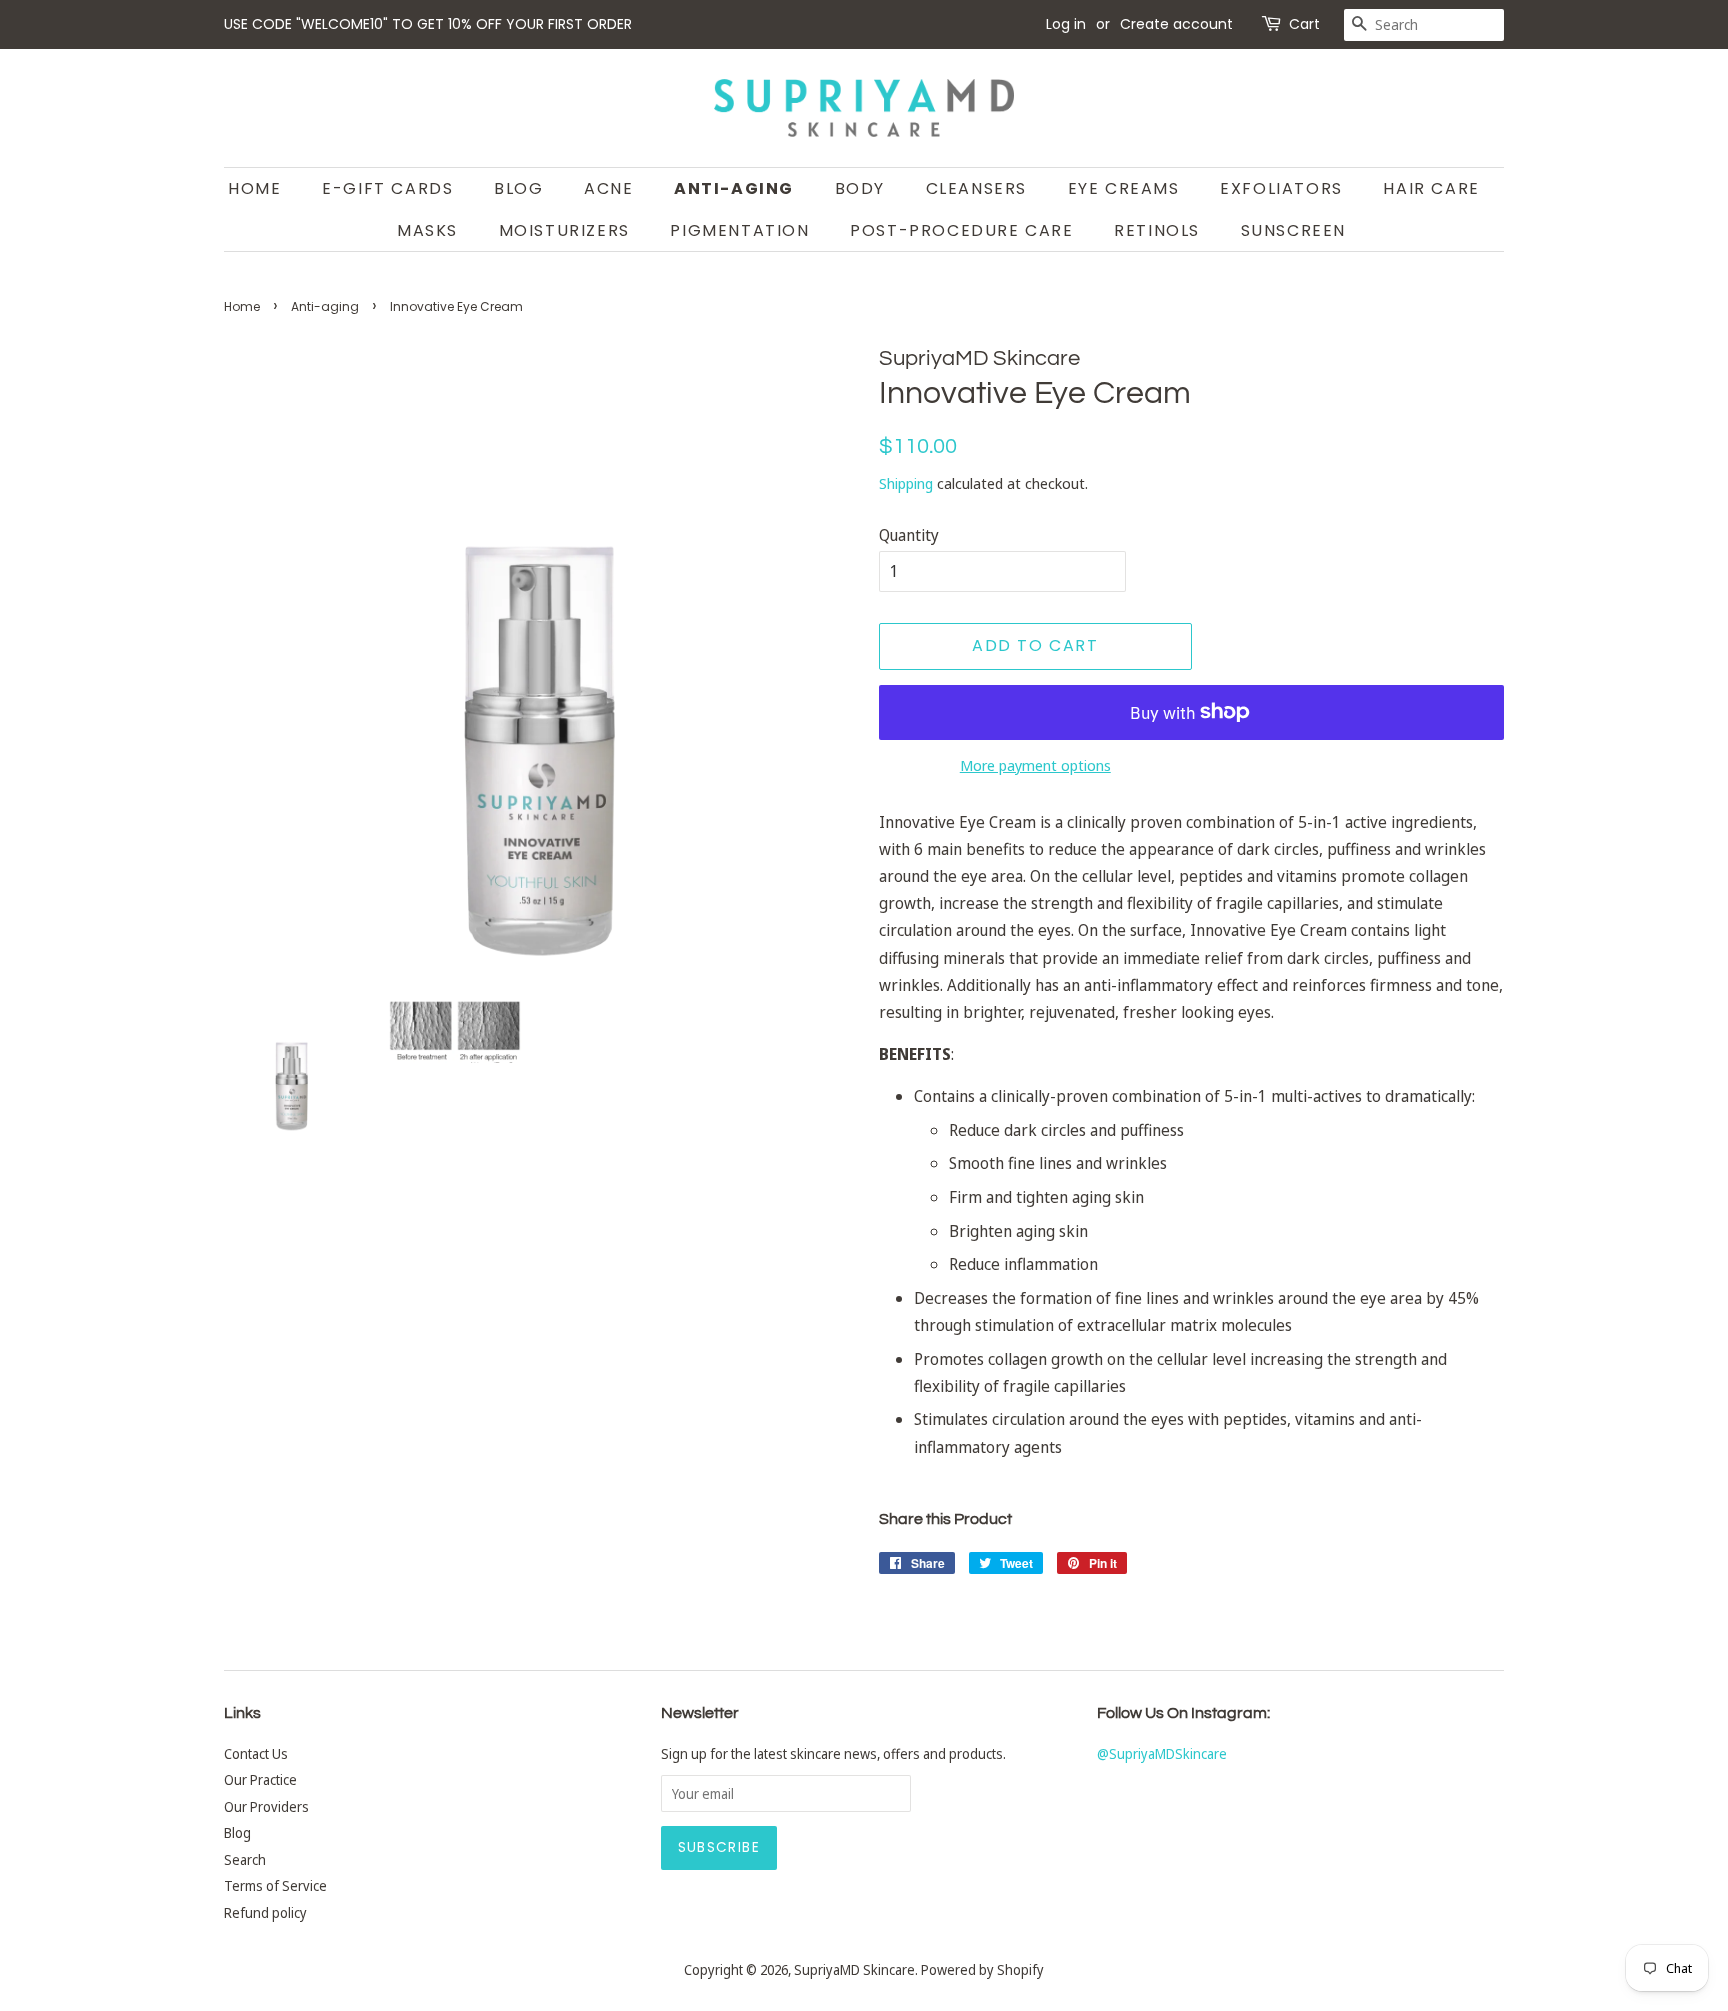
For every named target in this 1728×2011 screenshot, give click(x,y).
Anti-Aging (734, 188)
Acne (608, 188)
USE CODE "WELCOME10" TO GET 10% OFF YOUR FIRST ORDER (428, 24)
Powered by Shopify (982, 1969)
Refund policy (265, 1912)
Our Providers (266, 1806)
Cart (1304, 24)
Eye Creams (1124, 188)
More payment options (1035, 765)
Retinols (1157, 230)
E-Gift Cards (387, 188)
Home (254, 188)
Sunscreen (1293, 230)
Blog (518, 188)
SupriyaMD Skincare (854, 1969)
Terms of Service (275, 1885)
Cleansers (976, 188)
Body (860, 188)
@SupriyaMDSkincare (1162, 1753)
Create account (1176, 24)
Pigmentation (739, 230)
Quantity (909, 535)
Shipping (906, 483)
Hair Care (1431, 188)
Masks (427, 230)
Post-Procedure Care (961, 230)
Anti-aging (325, 306)
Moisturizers (564, 230)
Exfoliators (1281, 188)
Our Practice (260, 1779)
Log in (1066, 24)
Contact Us (256, 1753)
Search (245, 1859)
